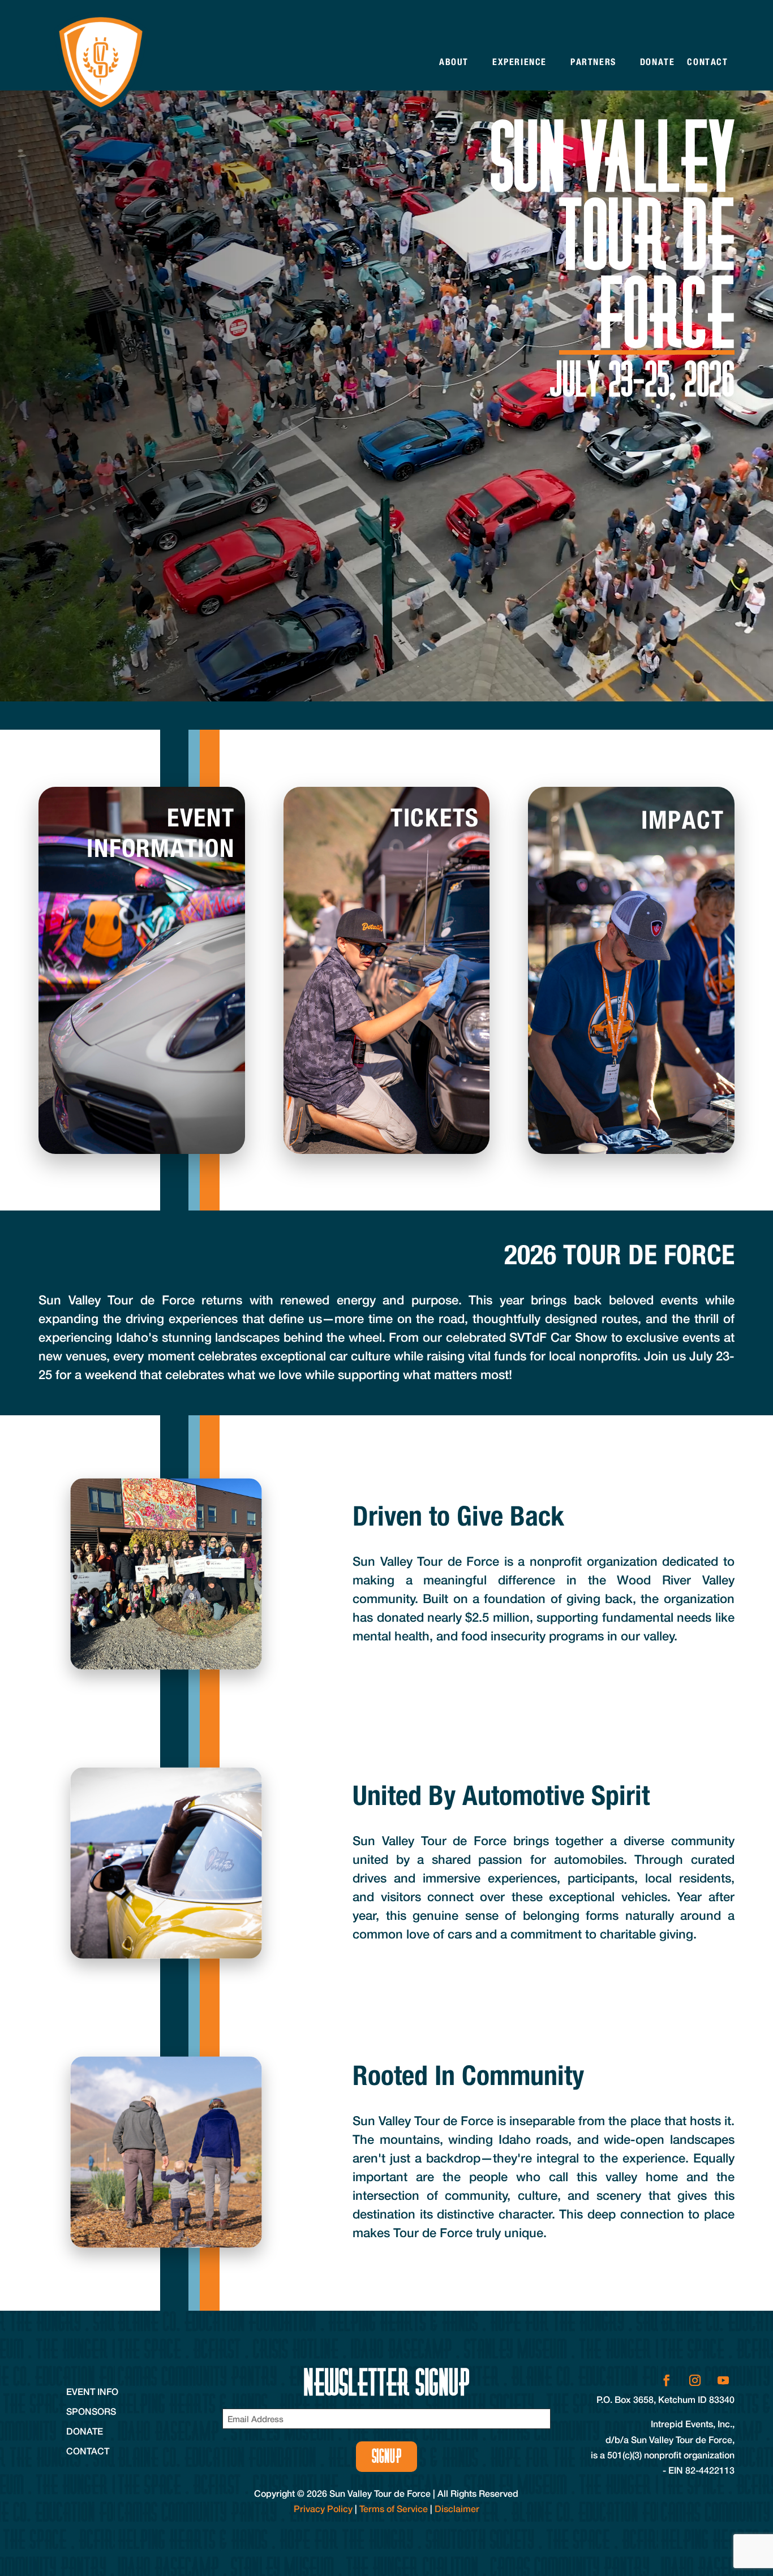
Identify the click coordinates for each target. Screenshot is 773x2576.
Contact (707, 62)
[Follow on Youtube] (723, 2380)
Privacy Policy (323, 2508)
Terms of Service (394, 2508)
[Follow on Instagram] (695, 2380)
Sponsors (91, 2411)
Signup (387, 2456)
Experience (519, 62)
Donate (658, 62)
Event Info (92, 2391)
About (454, 62)
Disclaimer (457, 2508)
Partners (593, 62)
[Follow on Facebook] (667, 2380)
